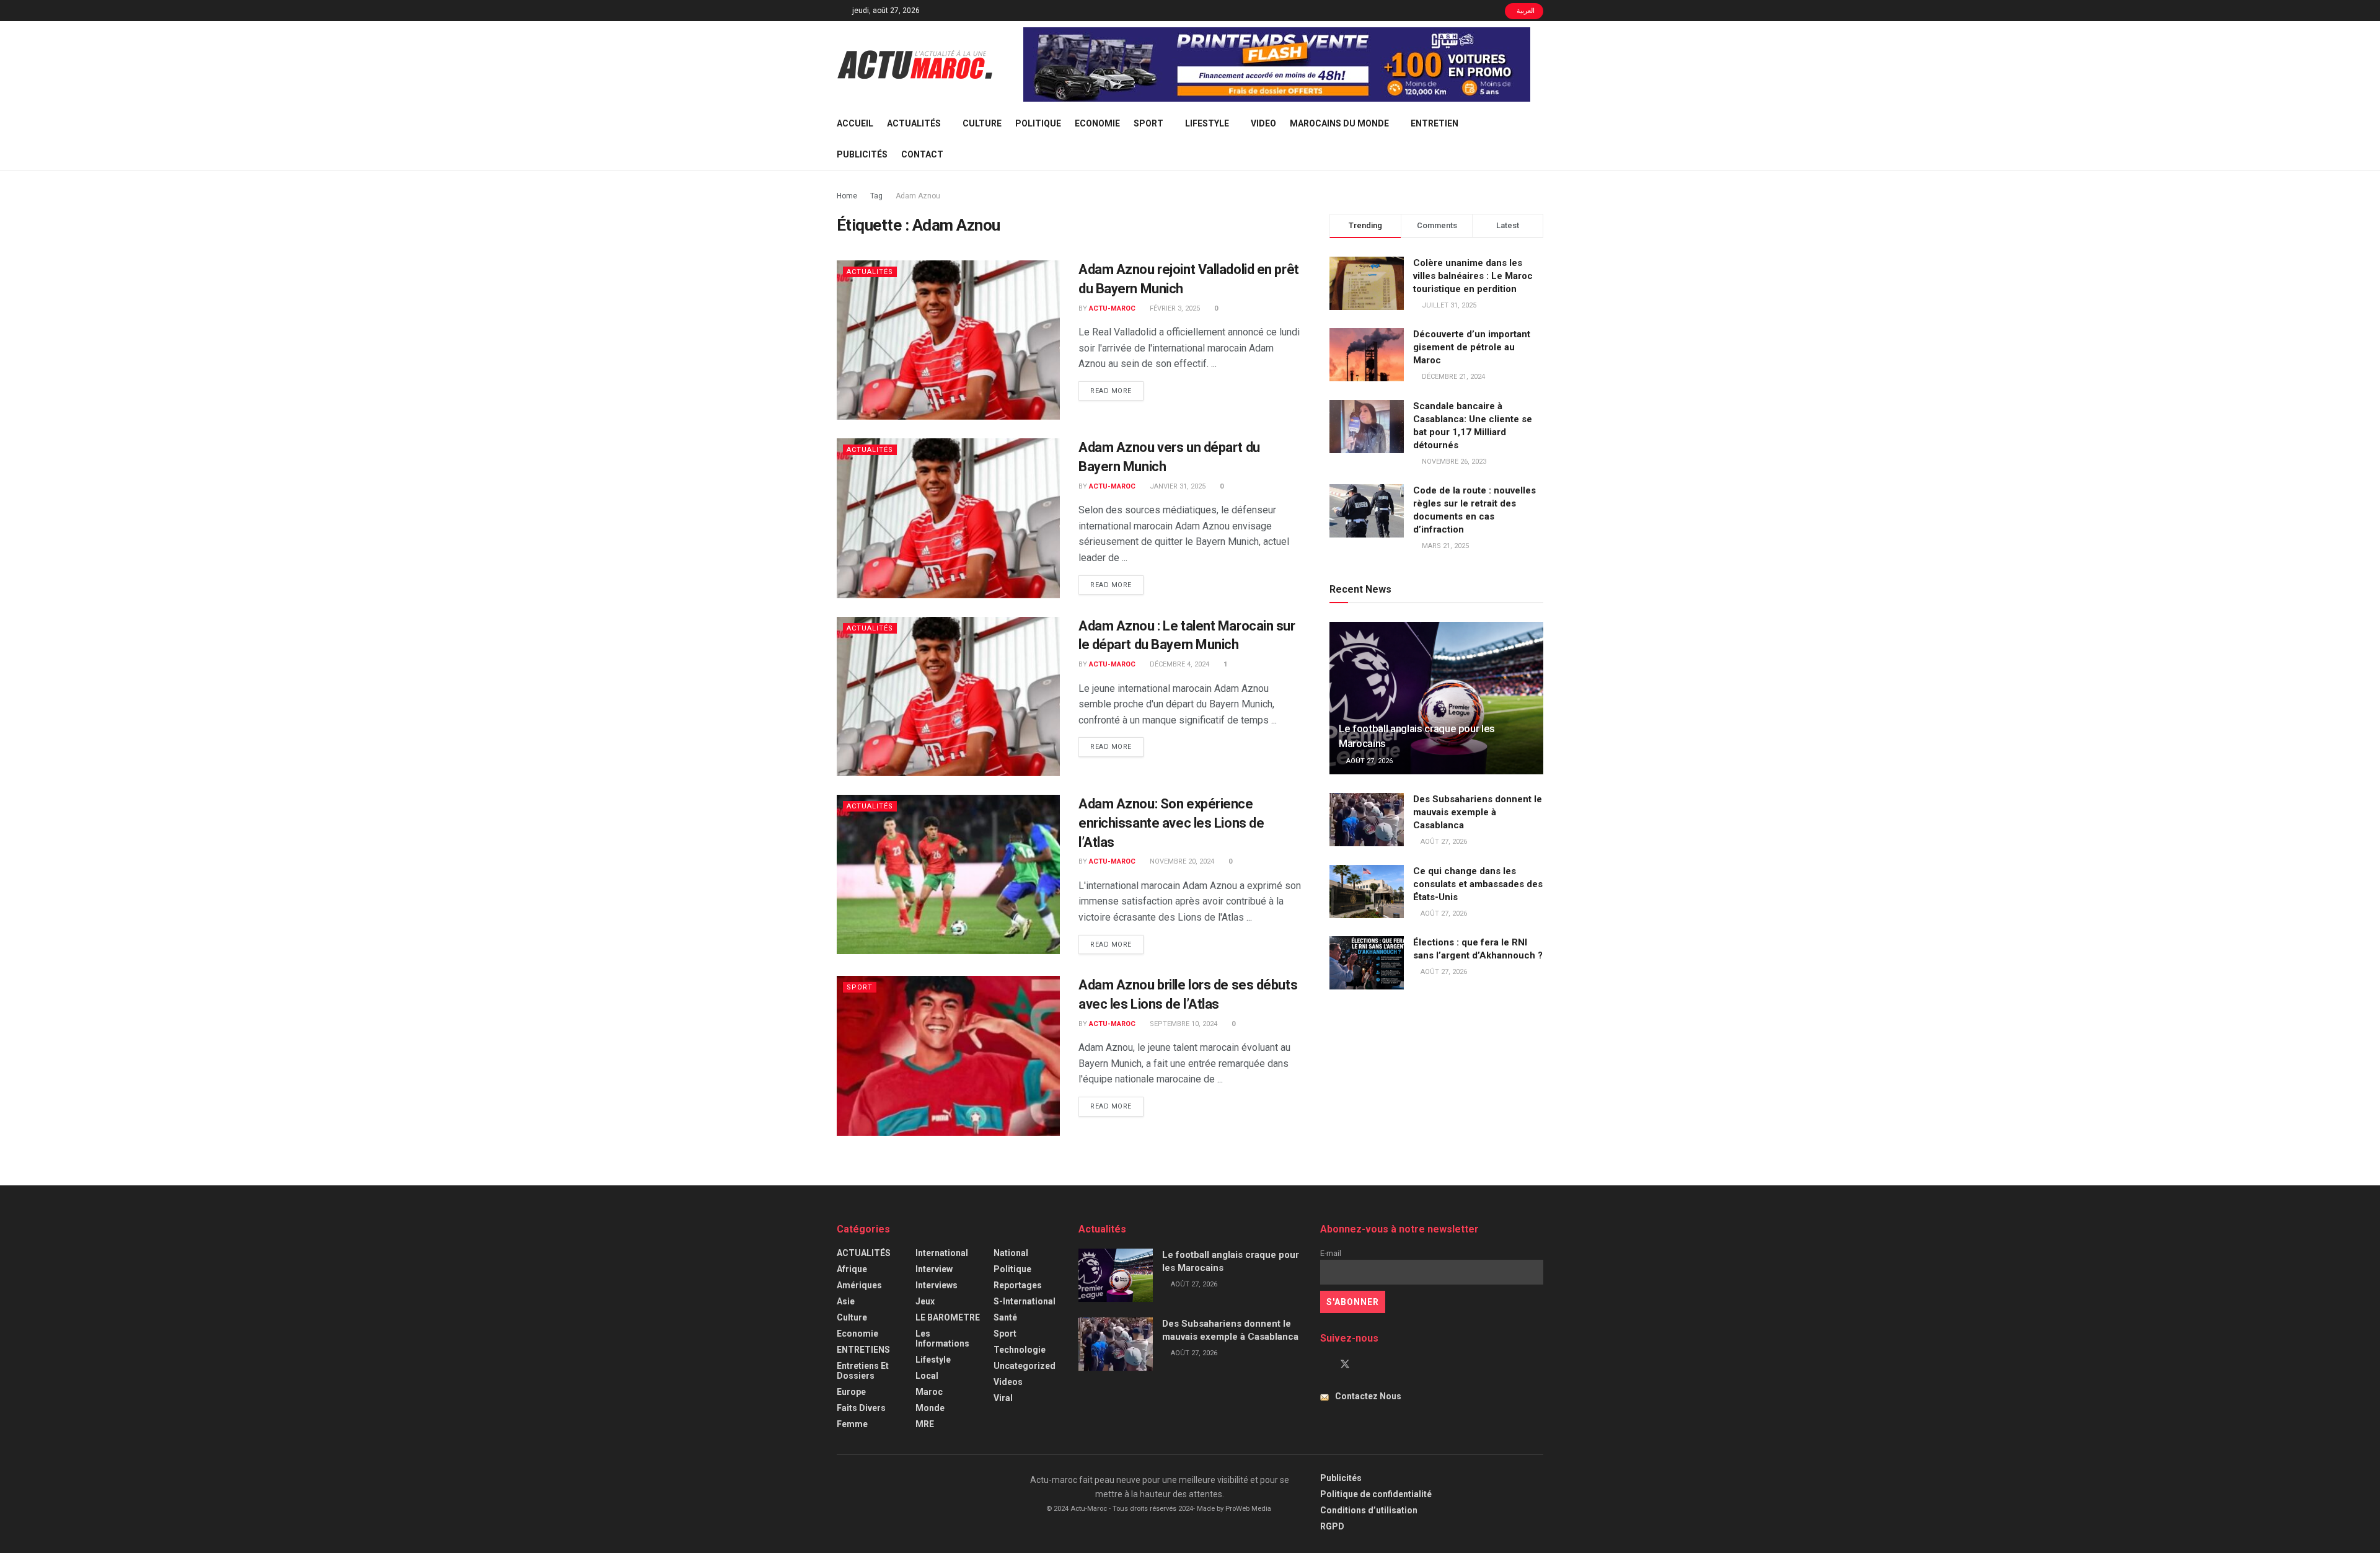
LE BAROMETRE (948, 1317)
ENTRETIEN (1435, 123)
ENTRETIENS (863, 1350)
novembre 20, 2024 (1181, 861)
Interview (934, 1269)
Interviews (937, 1285)
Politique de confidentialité (1376, 1494)
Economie (1097, 123)
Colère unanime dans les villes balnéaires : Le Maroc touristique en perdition (1473, 276)
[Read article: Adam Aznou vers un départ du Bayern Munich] (948, 518)
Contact (922, 154)
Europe (851, 1392)
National (1011, 1253)
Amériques (859, 1285)
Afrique (852, 1269)
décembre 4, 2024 (1179, 664)
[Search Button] (1539, 139)
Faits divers (861, 1408)
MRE (925, 1424)
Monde (930, 1408)
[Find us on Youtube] (1366, 1365)
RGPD (1332, 1526)
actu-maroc (1112, 308)
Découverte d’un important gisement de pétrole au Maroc (1472, 347)
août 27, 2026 (1368, 761)
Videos (1008, 1382)
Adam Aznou (918, 196)
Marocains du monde (1339, 123)
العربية (1525, 11)
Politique (1038, 123)
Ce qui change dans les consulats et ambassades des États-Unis (1478, 884)
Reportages (1018, 1285)
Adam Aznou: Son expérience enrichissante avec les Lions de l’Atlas (1171, 823)
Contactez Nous (1368, 1396)
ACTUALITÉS (914, 123)
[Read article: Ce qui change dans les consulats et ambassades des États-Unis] (1367, 892)
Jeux (925, 1301)
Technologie (1020, 1350)
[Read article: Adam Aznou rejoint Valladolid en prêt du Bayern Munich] (948, 340)
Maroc (929, 1392)
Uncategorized (1025, 1366)
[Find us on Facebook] (1324, 1365)
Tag (876, 196)
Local (927, 1376)
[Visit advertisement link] (1277, 64)
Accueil (855, 123)
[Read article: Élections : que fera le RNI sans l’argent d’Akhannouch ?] (1367, 963)
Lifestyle (1207, 123)
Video (1263, 123)
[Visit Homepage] (915, 64)
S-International (1025, 1301)
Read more (1117, 391)
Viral (1003, 1398)
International (942, 1253)
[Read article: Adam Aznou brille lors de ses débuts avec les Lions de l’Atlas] (948, 1055)
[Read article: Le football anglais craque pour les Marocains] (1436, 698)
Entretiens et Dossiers (863, 1371)
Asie (846, 1301)
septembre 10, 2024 (1183, 1024)
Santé (1005, 1317)
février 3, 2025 (1174, 308)
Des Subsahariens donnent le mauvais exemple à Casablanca (1478, 812)
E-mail (1331, 1253)
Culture (982, 123)
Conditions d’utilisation (1369, 1510)
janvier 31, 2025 (1177, 486)
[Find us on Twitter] (1345, 1365)
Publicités (862, 154)
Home (847, 196)
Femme (852, 1424)
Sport (1148, 123)
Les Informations (942, 1338)
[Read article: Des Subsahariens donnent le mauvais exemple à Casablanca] (1367, 820)
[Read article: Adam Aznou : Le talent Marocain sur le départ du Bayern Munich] (948, 697)
